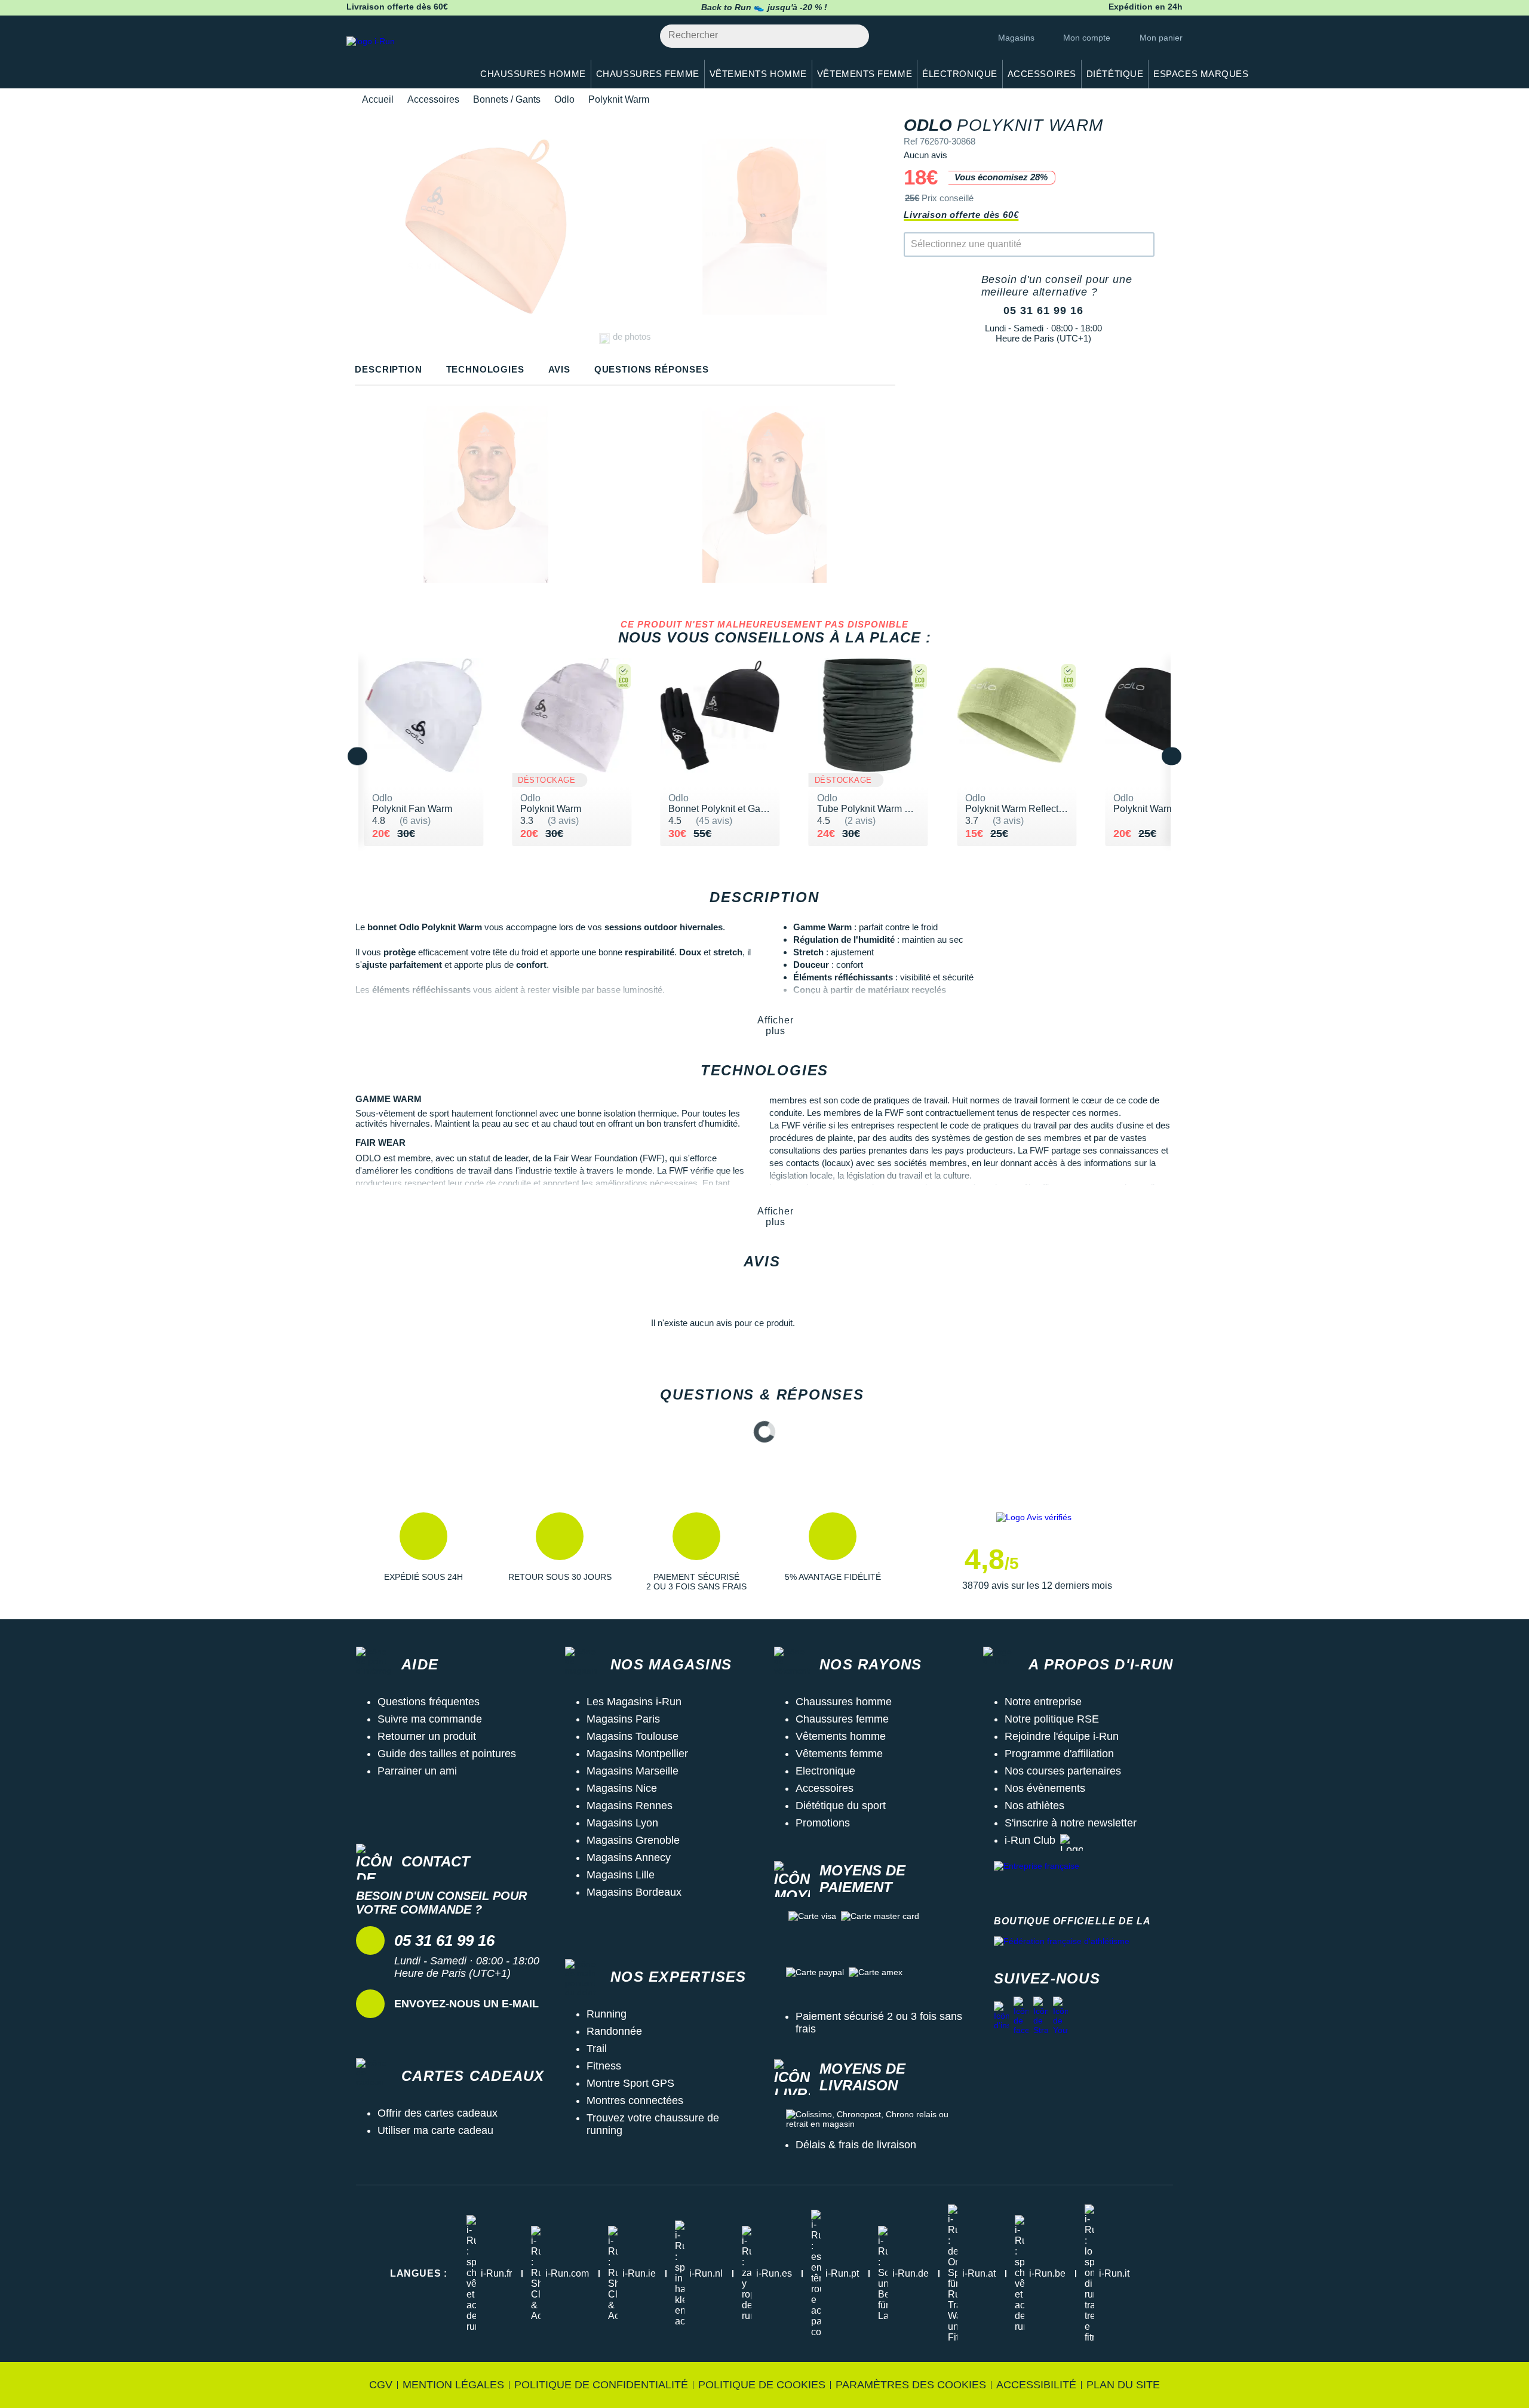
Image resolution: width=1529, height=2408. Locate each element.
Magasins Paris (623, 1719)
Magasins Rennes (630, 1806)
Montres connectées (635, 2101)
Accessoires (433, 99)
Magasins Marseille (633, 1771)
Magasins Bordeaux (634, 1892)
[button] (423, 1552)
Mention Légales (453, 2385)
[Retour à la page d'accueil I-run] (403, 56)
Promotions (823, 1823)
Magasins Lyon (622, 1823)
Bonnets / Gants (507, 99)
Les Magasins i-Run (634, 1702)
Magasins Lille (621, 1875)
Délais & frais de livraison (856, 2145)
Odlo (564, 99)
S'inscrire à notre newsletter (1071, 1823)
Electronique (825, 1771)
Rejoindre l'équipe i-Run (1062, 1736)
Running (607, 2014)
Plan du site (1123, 2385)
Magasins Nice (622, 1788)
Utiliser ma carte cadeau (435, 2130)
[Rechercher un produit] (853, 36)
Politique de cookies (762, 2385)
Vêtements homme (841, 1736)
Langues (419, 2273)
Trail (597, 2049)
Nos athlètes (1034, 1806)
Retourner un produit (427, 1736)
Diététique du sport (841, 1806)
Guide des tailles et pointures (447, 1754)
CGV (381, 2385)
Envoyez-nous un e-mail (466, 2004)
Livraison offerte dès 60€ (961, 215)
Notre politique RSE (1052, 1719)
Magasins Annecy (629, 1857)
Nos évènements (1045, 1788)
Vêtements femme (839, 1754)
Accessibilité (1036, 2385)
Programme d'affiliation (1059, 1754)
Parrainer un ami (417, 1771)
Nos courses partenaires (1063, 1771)
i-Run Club (1030, 1840)
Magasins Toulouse (633, 1736)
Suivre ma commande (430, 1719)
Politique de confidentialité (601, 2385)
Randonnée (614, 2031)
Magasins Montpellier (637, 1754)
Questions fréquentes (429, 1702)
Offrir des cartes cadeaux (437, 2113)
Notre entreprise (1043, 1702)
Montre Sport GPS (630, 2083)
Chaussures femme (842, 1719)
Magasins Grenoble (633, 1840)
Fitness (604, 2066)
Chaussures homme (844, 1702)
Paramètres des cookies (911, 2385)
